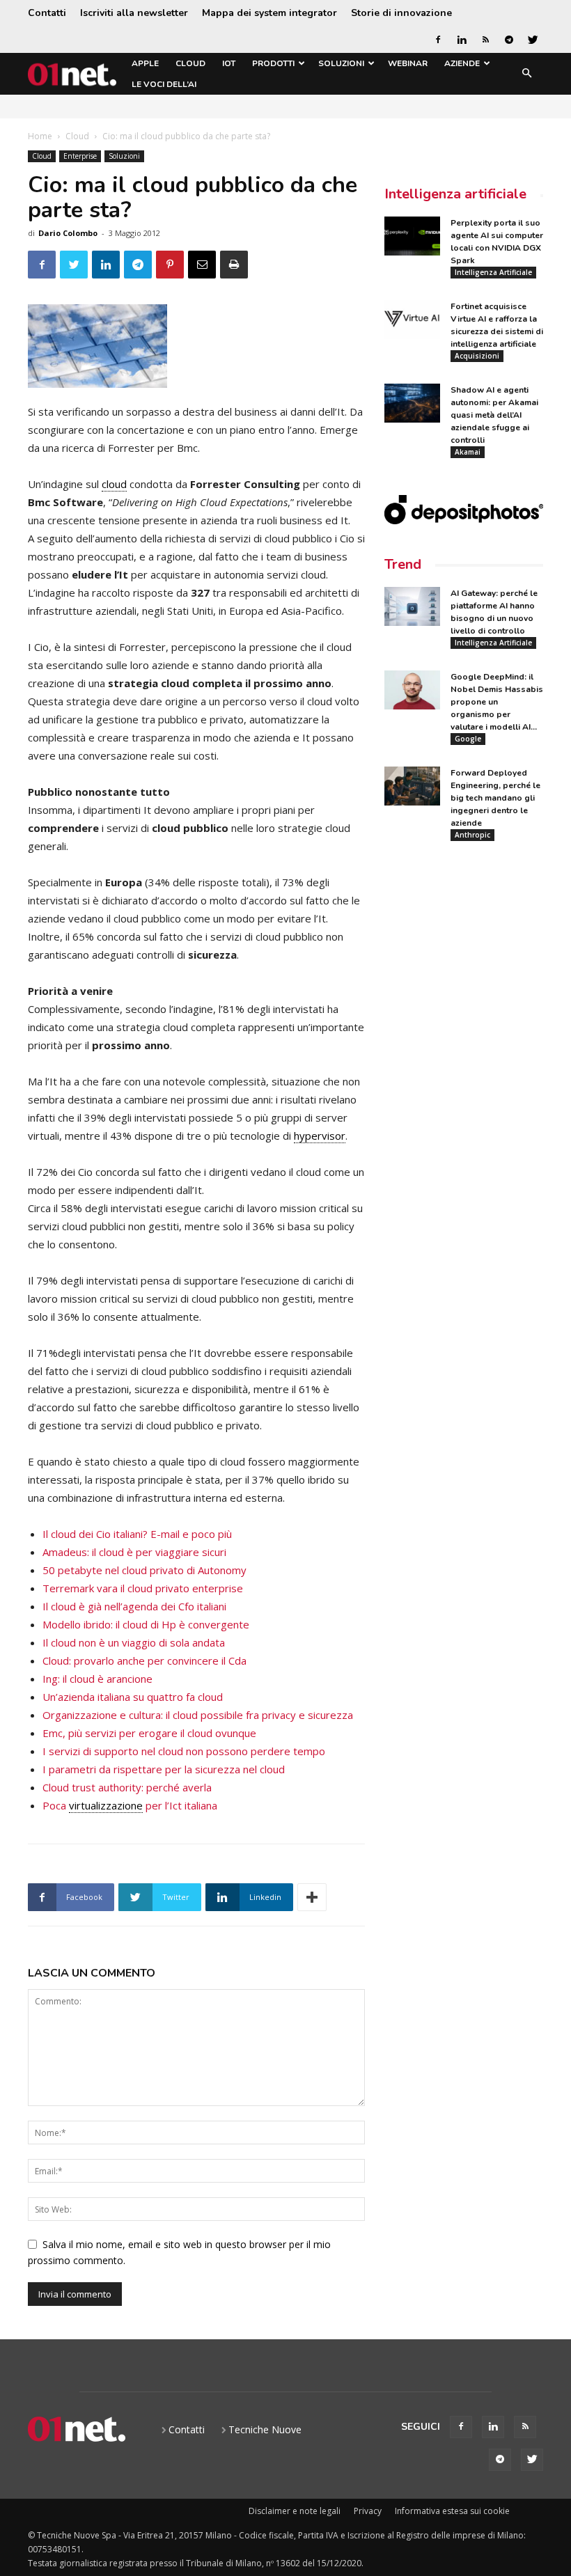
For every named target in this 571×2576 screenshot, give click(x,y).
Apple (145, 63)
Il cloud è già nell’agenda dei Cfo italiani (134, 1606)
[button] (526, 74)
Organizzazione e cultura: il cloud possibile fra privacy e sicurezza (198, 1715)
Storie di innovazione (401, 13)
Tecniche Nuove (265, 2429)
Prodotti (273, 63)
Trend (403, 564)
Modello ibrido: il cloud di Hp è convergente (146, 1624)
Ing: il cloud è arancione (97, 1679)
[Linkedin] (462, 40)
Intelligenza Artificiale (493, 272)
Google (468, 739)
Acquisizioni (477, 356)
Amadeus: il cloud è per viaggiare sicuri (134, 1552)
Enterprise (80, 156)
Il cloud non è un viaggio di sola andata (134, 1642)
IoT (229, 63)
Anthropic (472, 835)
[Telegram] (509, 40)
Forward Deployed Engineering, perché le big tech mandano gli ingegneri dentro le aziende (495, 798)
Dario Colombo (68, 233)
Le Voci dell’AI (164, 84)
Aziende (462, 63)
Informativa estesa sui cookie (452, 2511)
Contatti (47, 13)
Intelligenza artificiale (455, 194)
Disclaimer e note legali (295, 2511)
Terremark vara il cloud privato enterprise (143, 1588)
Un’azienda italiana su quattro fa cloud (133, 1697)
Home (40, 136)
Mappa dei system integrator (269, 13)
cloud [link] (114, 484)
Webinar (408, 63)
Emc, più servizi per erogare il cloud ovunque (149, 1733)
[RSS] (485, 40)
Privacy (368, 2511)
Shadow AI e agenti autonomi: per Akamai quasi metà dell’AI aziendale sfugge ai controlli (494, 415)
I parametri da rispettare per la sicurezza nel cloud (164, 1769)
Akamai (468, 452)
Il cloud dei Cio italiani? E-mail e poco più (137, 1534)
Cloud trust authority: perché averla (127, 1787)
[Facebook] (438, 40)
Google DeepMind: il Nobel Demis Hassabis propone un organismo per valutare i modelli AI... (497, 702)
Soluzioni (341, 63)
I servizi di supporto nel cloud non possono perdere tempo (184, 1751)
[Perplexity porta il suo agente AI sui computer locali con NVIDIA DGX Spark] (412, 236)
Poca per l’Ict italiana (130, 1805)
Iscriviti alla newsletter (134, 13)
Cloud (190, 63)
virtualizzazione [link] (106, 1805)
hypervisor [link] (320, 1136)
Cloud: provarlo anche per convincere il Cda (144, 1660)
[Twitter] (533, 40)
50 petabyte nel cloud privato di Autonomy (144, 1570)
